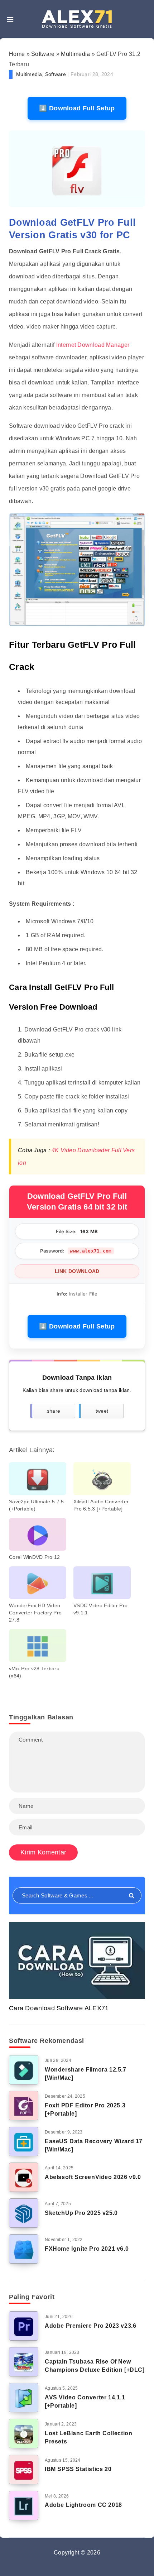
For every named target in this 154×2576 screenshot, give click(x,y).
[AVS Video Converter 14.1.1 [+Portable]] (24, 2398)
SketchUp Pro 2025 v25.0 (81, 2213)
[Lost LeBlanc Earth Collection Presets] (24, 2433)
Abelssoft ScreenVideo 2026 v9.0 (93, 2177)
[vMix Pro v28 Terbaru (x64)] (38, 1645)
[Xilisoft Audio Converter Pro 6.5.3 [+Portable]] (102, 1478)
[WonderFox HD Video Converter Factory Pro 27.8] (38, 1583)
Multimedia (75, 54)
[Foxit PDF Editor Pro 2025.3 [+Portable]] (24, 2106)
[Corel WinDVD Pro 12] (38, 1534)
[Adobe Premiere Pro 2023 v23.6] (24, 2326)
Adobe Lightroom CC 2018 (83, 2505)
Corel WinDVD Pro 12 (35, 1557)
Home (17, 54)
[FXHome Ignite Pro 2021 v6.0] (24, 2249)
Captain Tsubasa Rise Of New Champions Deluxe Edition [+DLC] (95, 2366)
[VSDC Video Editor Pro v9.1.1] (102, 1583)
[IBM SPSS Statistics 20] (24, 2470)
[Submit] (132, 1896)
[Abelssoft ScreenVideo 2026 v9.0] (24, 2177)
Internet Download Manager (93, 345)
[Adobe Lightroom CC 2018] (24, 2505)
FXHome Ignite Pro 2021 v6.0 (87, 2249)
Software (43, 54)
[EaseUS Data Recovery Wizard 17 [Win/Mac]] (24, 2141)
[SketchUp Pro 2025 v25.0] (24, 2213)
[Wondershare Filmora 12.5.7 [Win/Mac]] (24, 2070)
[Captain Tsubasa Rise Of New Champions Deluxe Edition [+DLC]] (24, 2362)
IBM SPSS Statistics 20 (78, 2469)
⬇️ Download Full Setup (77, 108)
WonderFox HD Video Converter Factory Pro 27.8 (35, 1613)
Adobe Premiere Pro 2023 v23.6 (90, 2326)
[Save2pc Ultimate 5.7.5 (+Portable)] (38, 1478)
